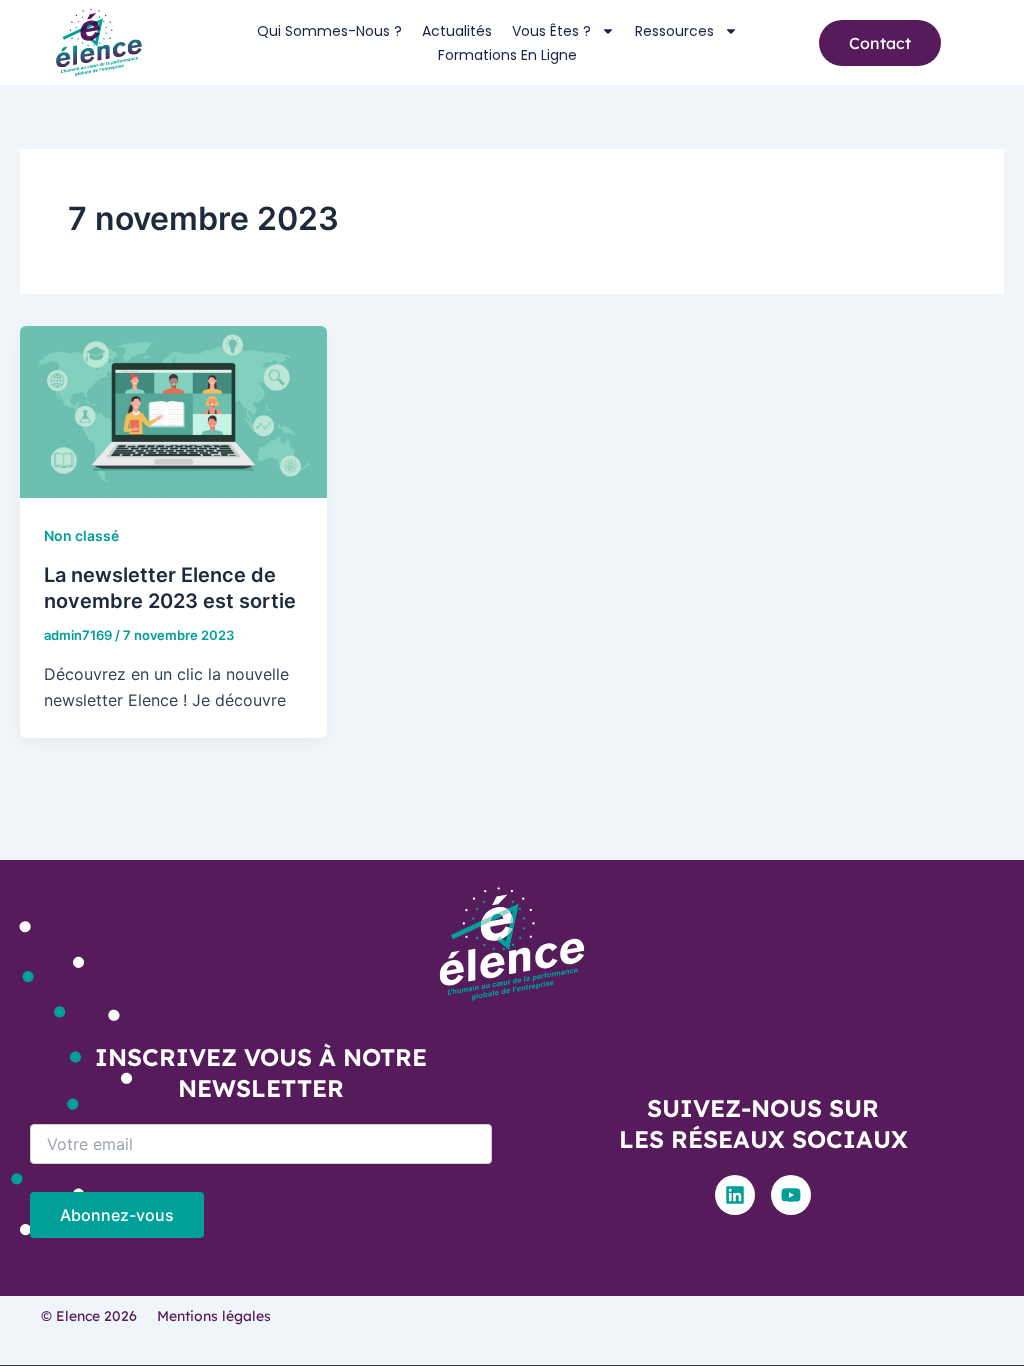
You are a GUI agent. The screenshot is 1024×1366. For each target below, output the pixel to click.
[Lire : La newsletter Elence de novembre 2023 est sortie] (173, 410)
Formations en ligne (507, 55)
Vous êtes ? (551, 31)
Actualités (457, 31)
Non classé (81, 535)
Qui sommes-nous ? (329, 31)
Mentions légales (214, 1316)
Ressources (674, 31)
